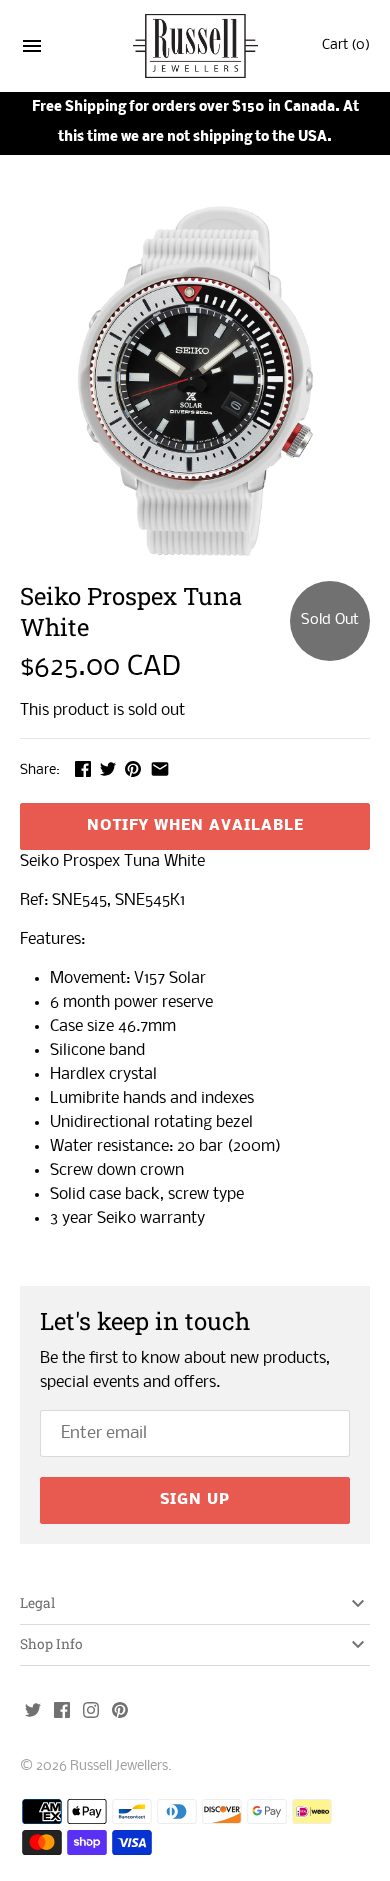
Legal (37, 1603)
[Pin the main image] (133, 768)
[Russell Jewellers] (195, 46)
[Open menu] (32, 49)
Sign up (195, 1500)
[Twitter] (33, 1712)
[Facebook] (62, 1712)
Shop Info (51, 1644)
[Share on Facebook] (83, 768)
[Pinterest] (120, 1712)
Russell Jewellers (119, 1766)
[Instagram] (91, 1712)
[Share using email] (160, 768)
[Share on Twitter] (108, 768)
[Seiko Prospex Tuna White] (195, 381)
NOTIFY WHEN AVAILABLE (195, 826)
